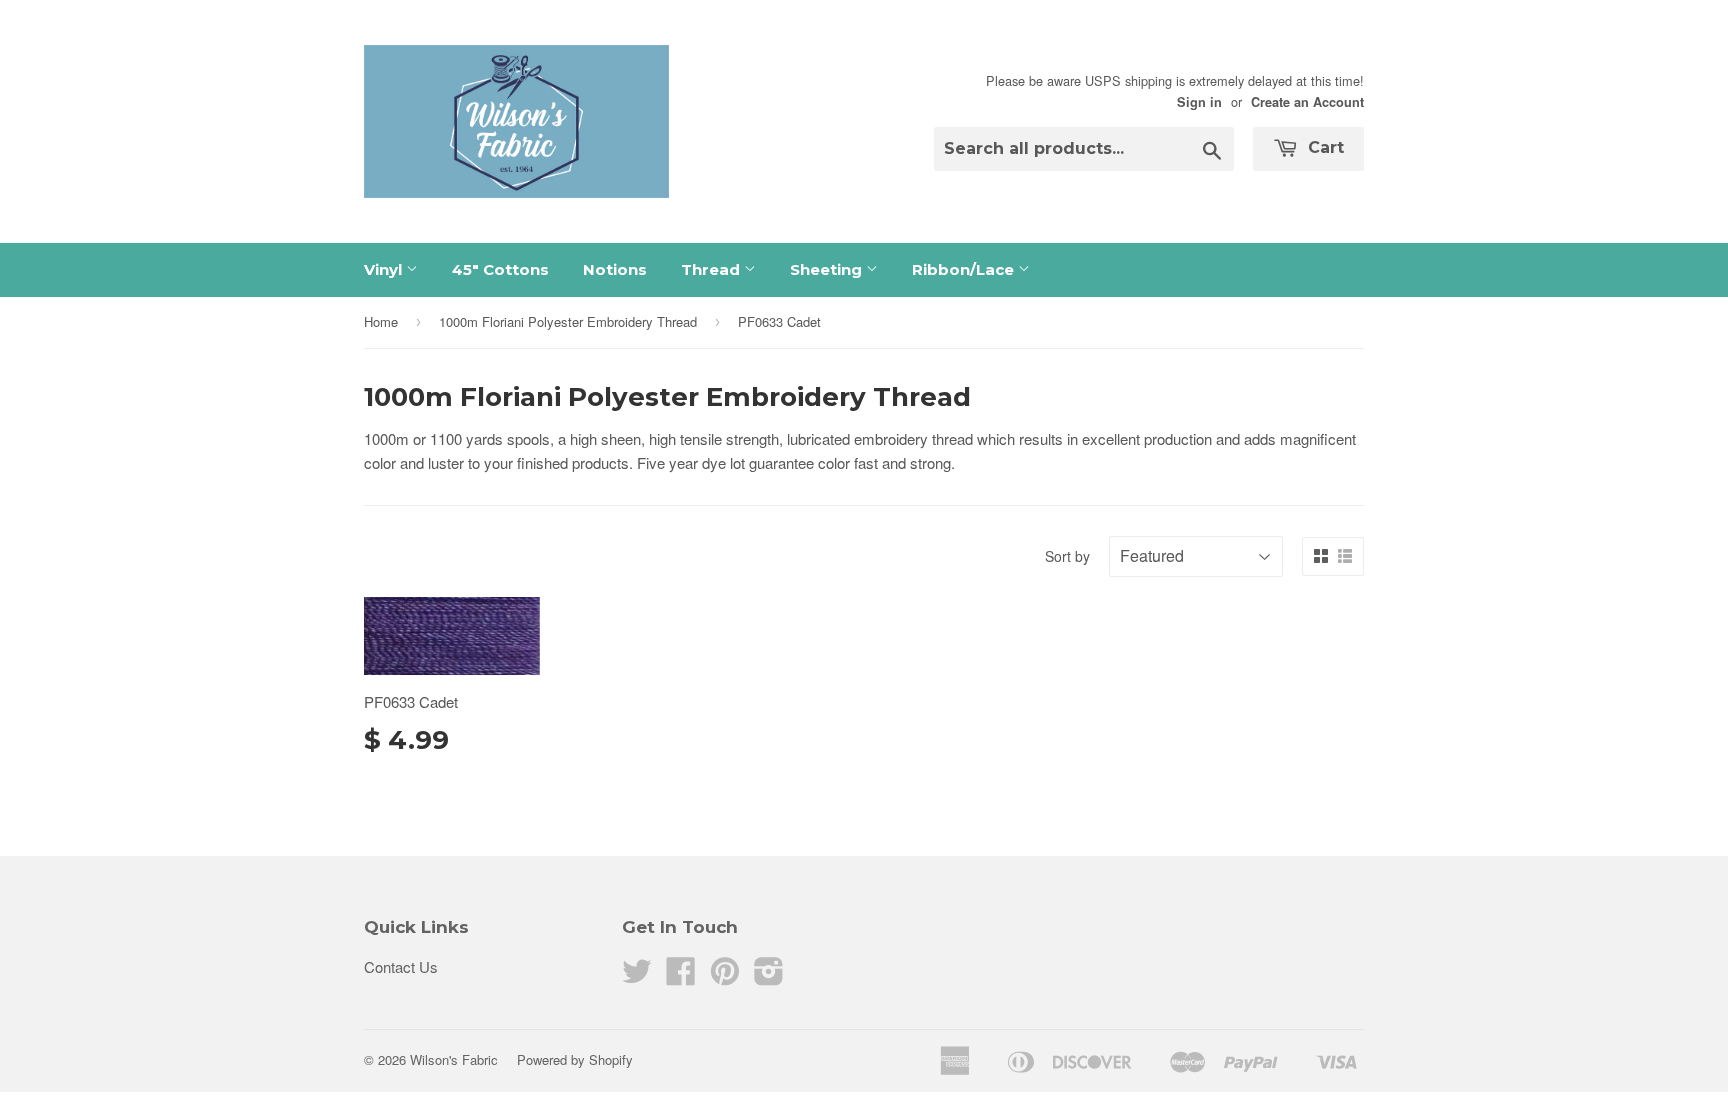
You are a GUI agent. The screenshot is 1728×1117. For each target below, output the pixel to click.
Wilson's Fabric (454, 1059)
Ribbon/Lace (965, 269)
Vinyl (385, 269)
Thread (712, 269)
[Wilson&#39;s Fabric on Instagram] (769, 976)
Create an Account (1307, 102)
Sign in (1199, 102)
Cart (1323, 147)
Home (381, 321)
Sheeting (828, 269)
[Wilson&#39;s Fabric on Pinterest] (725, 976)
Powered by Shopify (575, 1059)
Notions (615, 269)
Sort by (1067, 556)
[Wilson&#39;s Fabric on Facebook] (681, 976)
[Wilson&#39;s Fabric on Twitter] (637, 976)
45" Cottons (500, 269)
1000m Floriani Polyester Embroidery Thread (568, 321)
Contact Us (401, 966)
